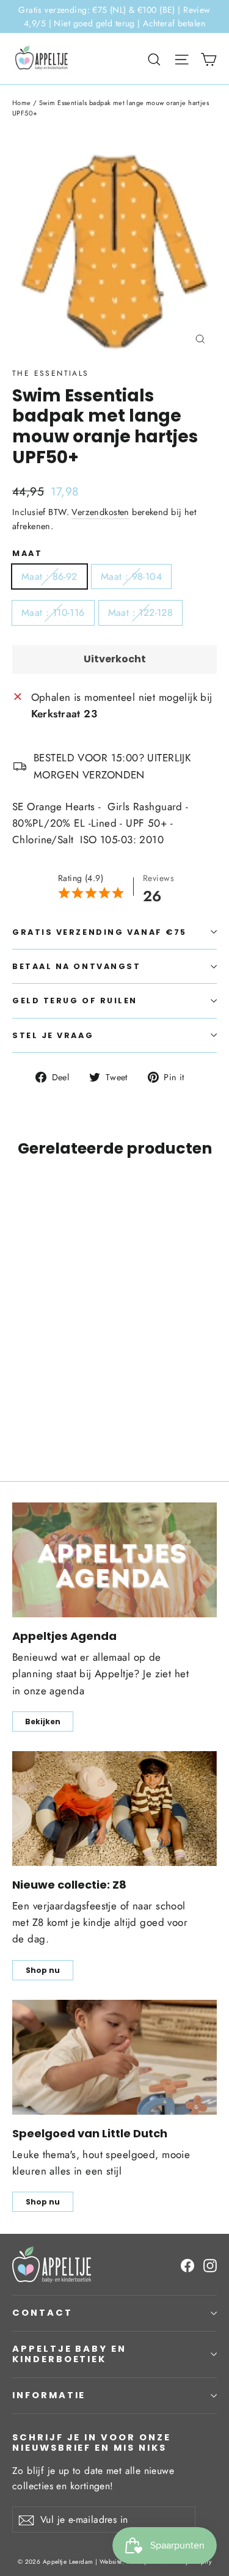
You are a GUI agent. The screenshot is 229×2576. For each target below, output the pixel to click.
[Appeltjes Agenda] (114, 1560)
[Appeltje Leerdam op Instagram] (210, 2265)
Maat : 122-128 (141, 613)
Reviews (158, 878)
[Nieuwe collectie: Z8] (114, 1809)
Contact (42, 2313)
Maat (27, 553)
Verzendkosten (100, 512)
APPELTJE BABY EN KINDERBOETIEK (69, 2354)
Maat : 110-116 (53, 613)
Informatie (49, 2395)
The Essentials (51, 373)
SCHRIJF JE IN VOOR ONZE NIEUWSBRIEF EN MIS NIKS (92, 2442)
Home (22, 103)
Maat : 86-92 (49, 576)
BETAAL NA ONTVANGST (76, 966)
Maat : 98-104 (131, 576)
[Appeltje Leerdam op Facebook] (187, 2265)
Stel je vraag (53, 1035)
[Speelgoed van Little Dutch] (114, 2057)
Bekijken (43, 1722)
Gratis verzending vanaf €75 (100, 932)
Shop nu (43, 1970)
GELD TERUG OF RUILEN (75, 1001)
